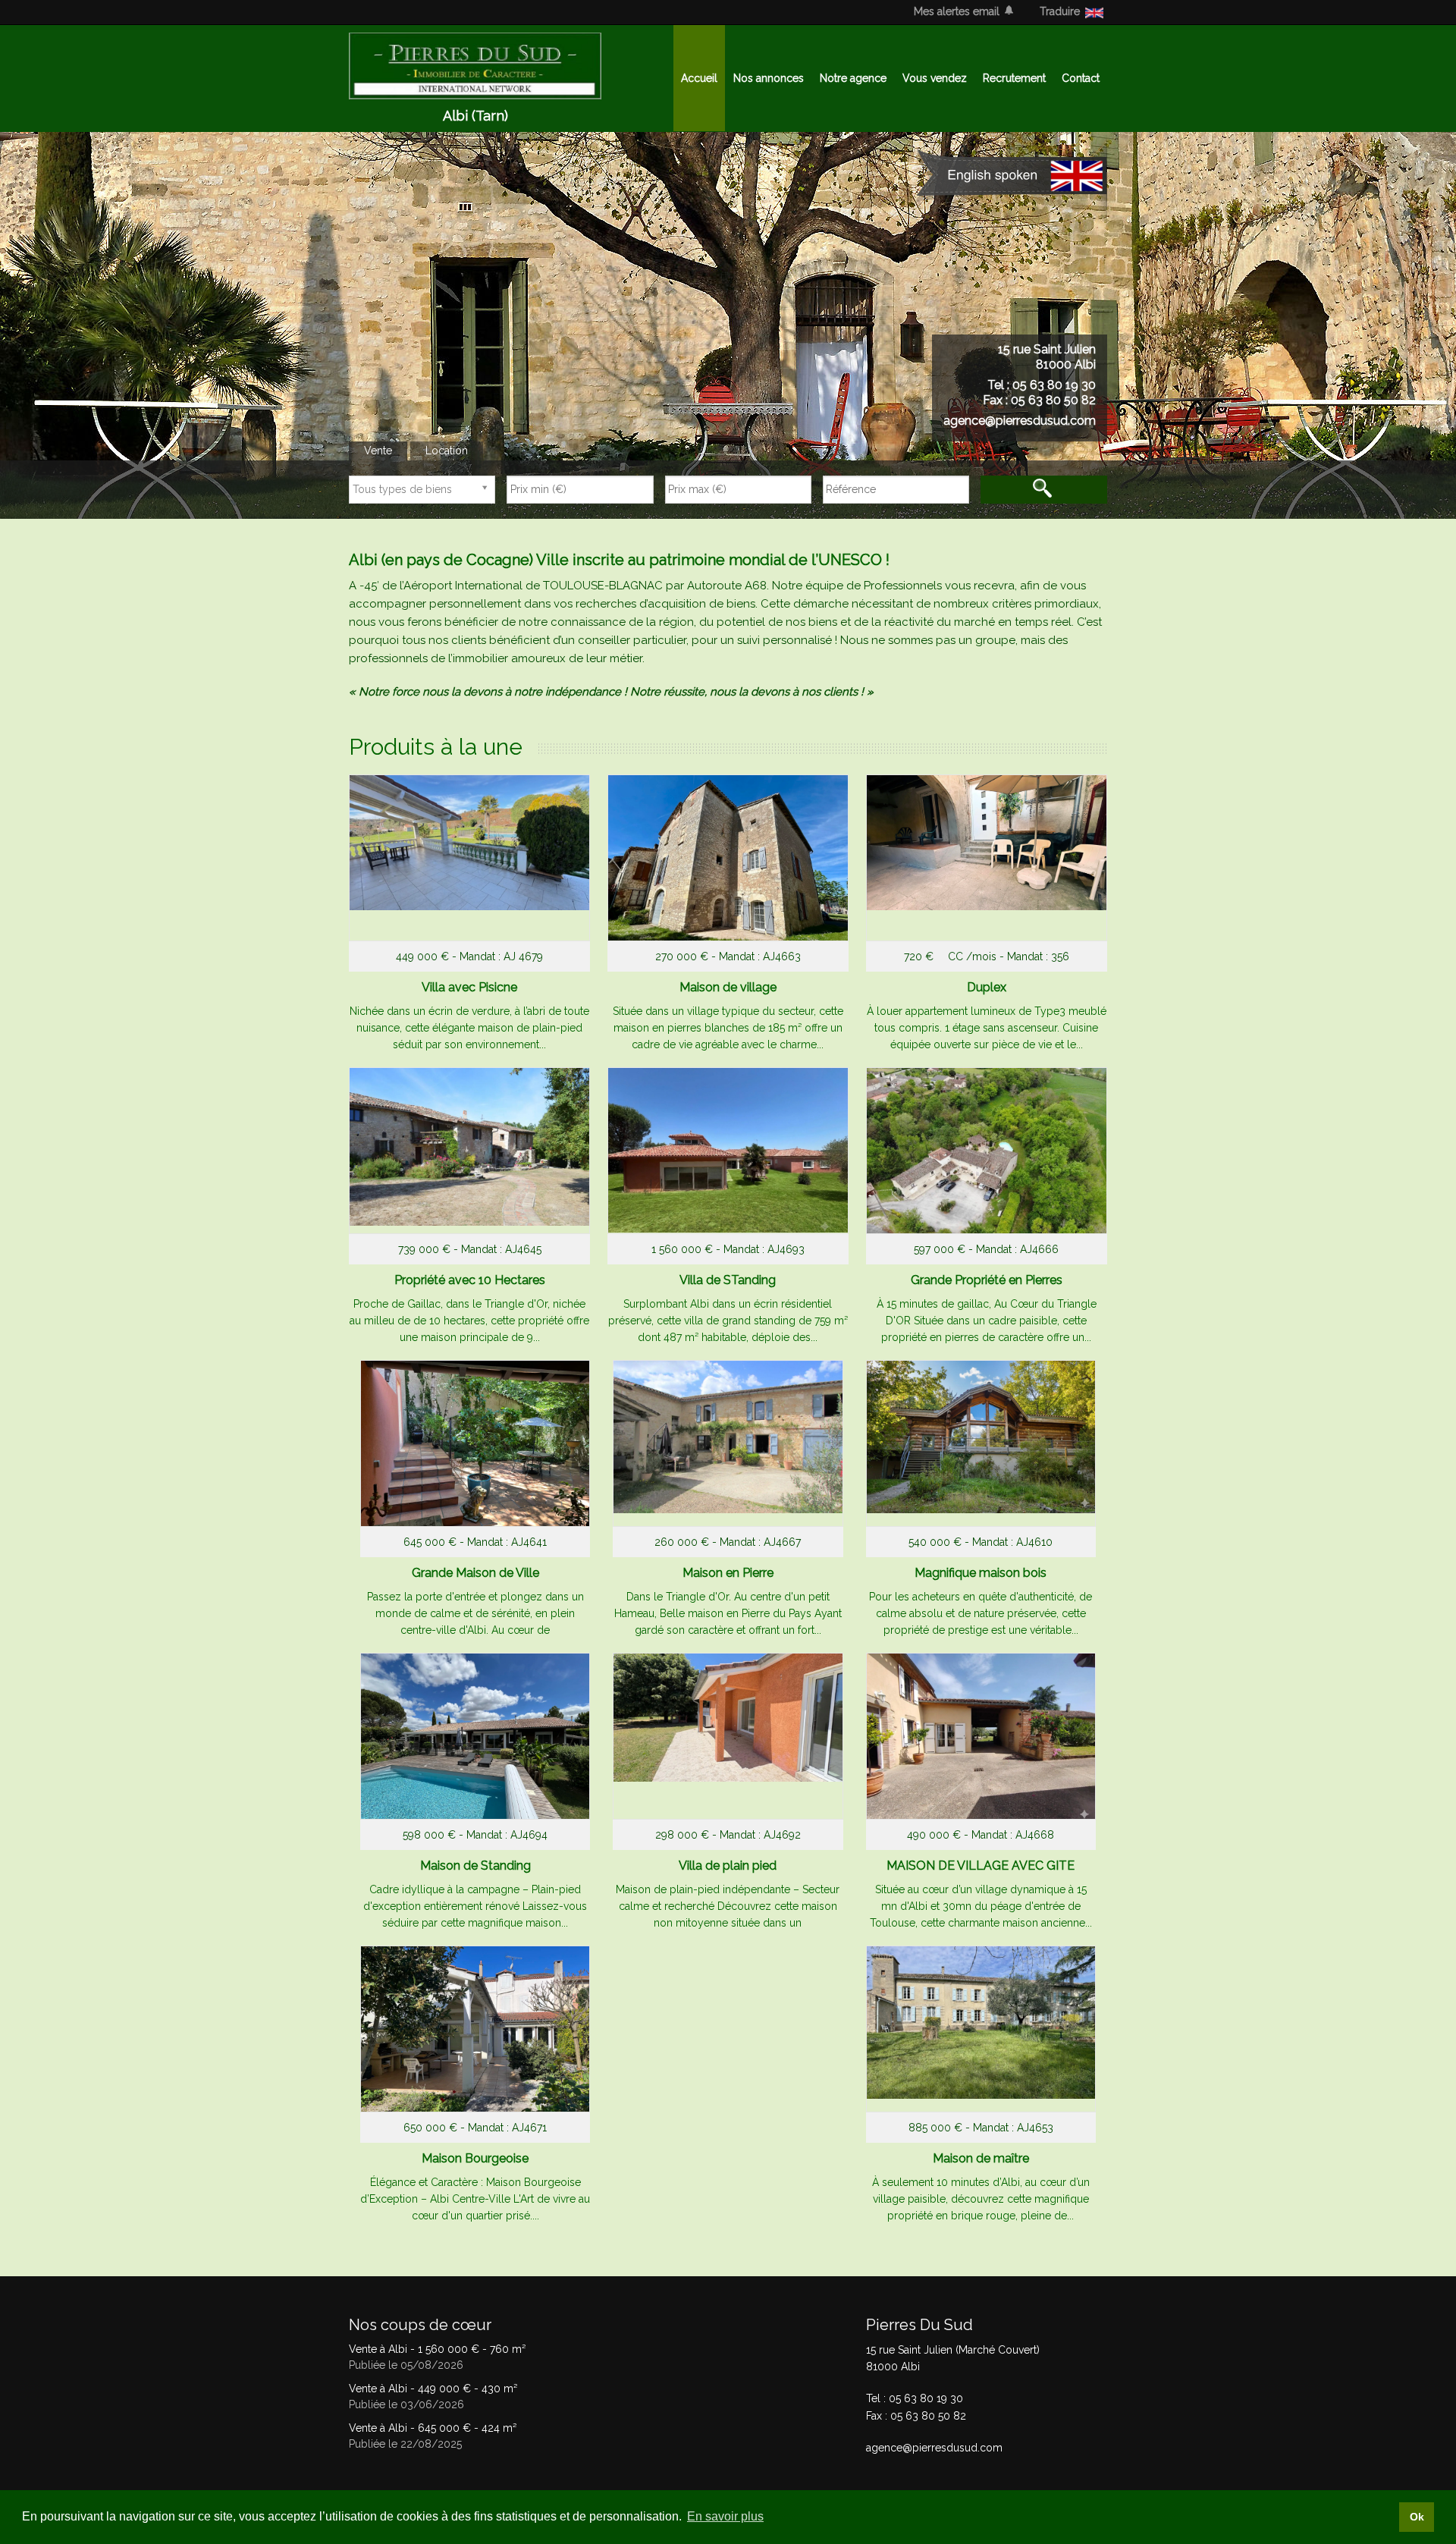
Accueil (699, 78)
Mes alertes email (957, 11)
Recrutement (1014, 78)
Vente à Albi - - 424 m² (433, 2428)
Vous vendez (935, 78)
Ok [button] (1417, 2517)
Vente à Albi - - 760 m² (437, 2349)
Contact (1081, 78)
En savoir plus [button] (725, 2516)
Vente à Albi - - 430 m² (433, 2389)
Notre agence (853, 78)
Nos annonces (769, 78)
